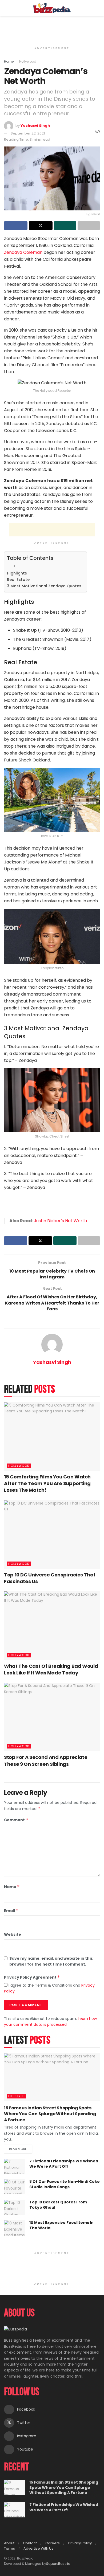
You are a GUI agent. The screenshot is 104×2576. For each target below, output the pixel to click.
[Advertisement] (52, 28)
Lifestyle (16, 2096)
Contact (30, 2543)
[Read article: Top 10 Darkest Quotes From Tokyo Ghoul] (15, 2207)
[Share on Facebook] (16, 226)
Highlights (17, 573)
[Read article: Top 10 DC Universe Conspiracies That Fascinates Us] (52, 1534)
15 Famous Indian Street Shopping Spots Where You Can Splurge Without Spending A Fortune (50, 2114)
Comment (16, 1820)
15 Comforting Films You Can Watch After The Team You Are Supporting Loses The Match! (47, 1483)
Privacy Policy (80, 2543)
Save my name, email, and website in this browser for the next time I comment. (51, 1961)
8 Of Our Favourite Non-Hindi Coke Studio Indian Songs (65, 2184)
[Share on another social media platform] (89, 226)
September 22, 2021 (28, 133)
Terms (9, 2548)
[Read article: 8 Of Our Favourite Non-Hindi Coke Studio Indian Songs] (15, 2187)
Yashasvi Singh (35, 126)
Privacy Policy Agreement (32, 1977)
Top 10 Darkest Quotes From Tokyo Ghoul (58, 2205)
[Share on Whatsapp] (65, 226)
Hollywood (28, 61)
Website (13, 1934)
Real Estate (18, 580)
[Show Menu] (6, 8)
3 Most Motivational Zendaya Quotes (44, 586)
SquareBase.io (58, 2564)
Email (11, 1911)
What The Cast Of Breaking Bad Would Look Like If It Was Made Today (51, 1669)
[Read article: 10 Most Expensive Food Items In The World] (15, 2228)
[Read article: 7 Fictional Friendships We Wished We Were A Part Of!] (15, 2166)
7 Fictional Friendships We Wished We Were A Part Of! (64, 2164)
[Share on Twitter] (41, 226)
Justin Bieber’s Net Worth (60, 1221)
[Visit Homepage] (52, 8)
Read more (21, 2148)
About (9, 2543)
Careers (53, 2543)
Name (12, 1887)
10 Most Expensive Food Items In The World (61, 2225)
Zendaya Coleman (23, 252)
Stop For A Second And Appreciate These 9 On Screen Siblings (46, 1760)
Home (9, 61)
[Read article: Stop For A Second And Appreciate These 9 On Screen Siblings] (52, 1717)
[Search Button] (98, 8)
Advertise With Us (38, 2548)
